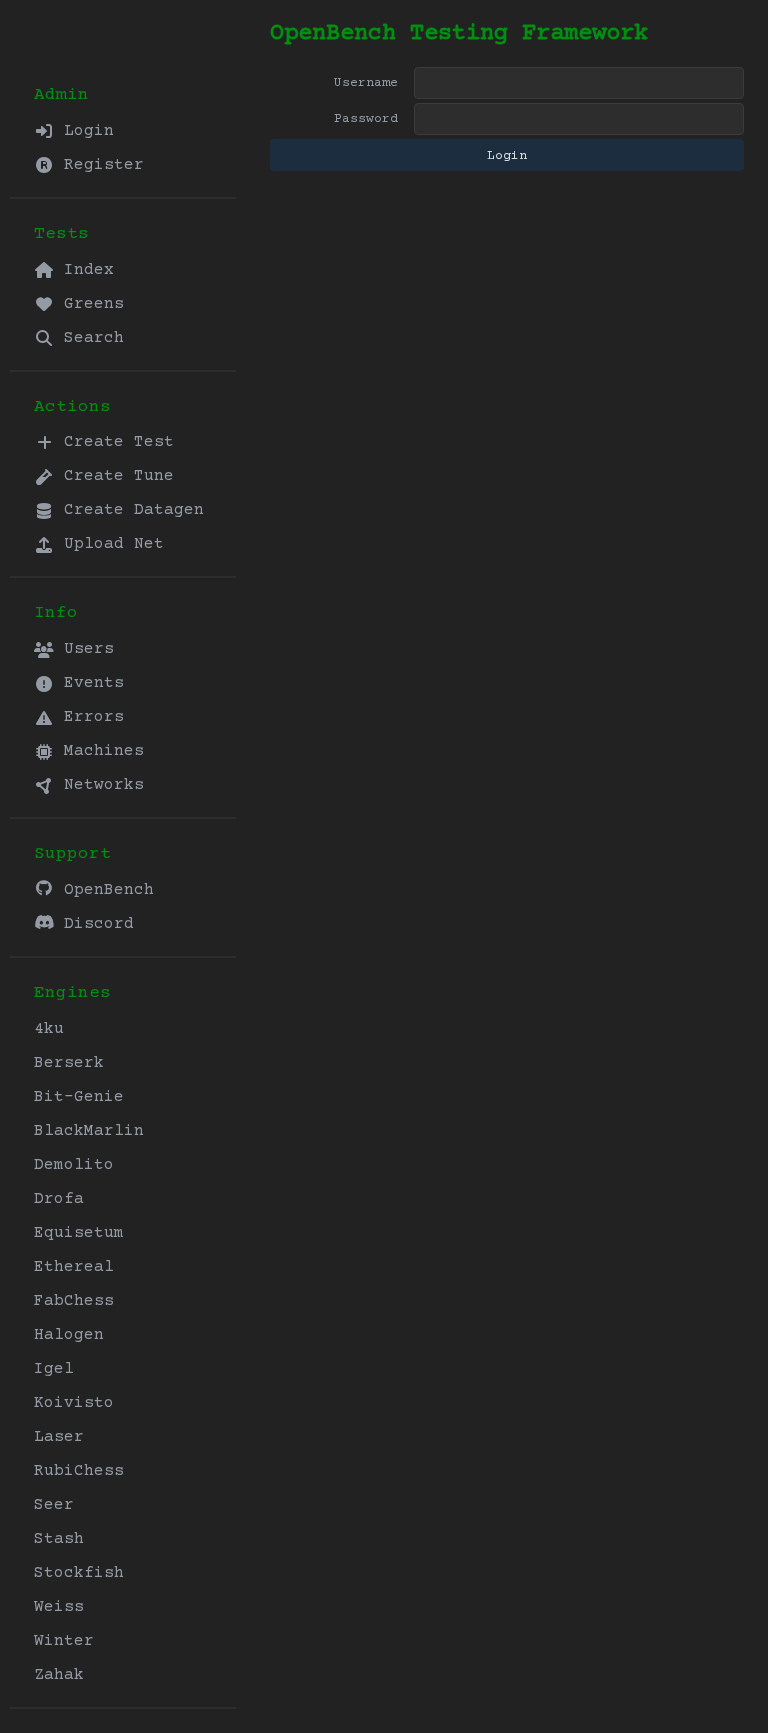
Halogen (69, 1335)
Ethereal (74, 1267)
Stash (59, 1539)
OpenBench (104, 890)
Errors (89, 717)
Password (366, 119)
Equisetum (79, 1233)
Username (366, 83)
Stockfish (79, 1573)
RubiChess (79, 1471)
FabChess (74, 1301)
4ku (49, 1029)
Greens (89, 304)
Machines (99, 751)
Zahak (59, 1675)
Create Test (114, 442)
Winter (64, 1641)
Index (84, 270)
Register (99, 165)
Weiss (59, 1607)
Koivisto (74, 1403)
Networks (99, 785)
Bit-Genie (79, 1097)
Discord (94, 924)
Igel (54, 1369)
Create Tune (114, 476)
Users (84, 649)
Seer (54, 1505)
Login (84, 131)
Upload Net (109, 544)
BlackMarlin (89, 1131)
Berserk (69, 1063)
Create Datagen (129, 510)
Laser (59, 1437)
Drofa (59, 1199)
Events (89, 683)
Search (89, 338)
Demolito (74, 1165)
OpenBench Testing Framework (459, 33)
